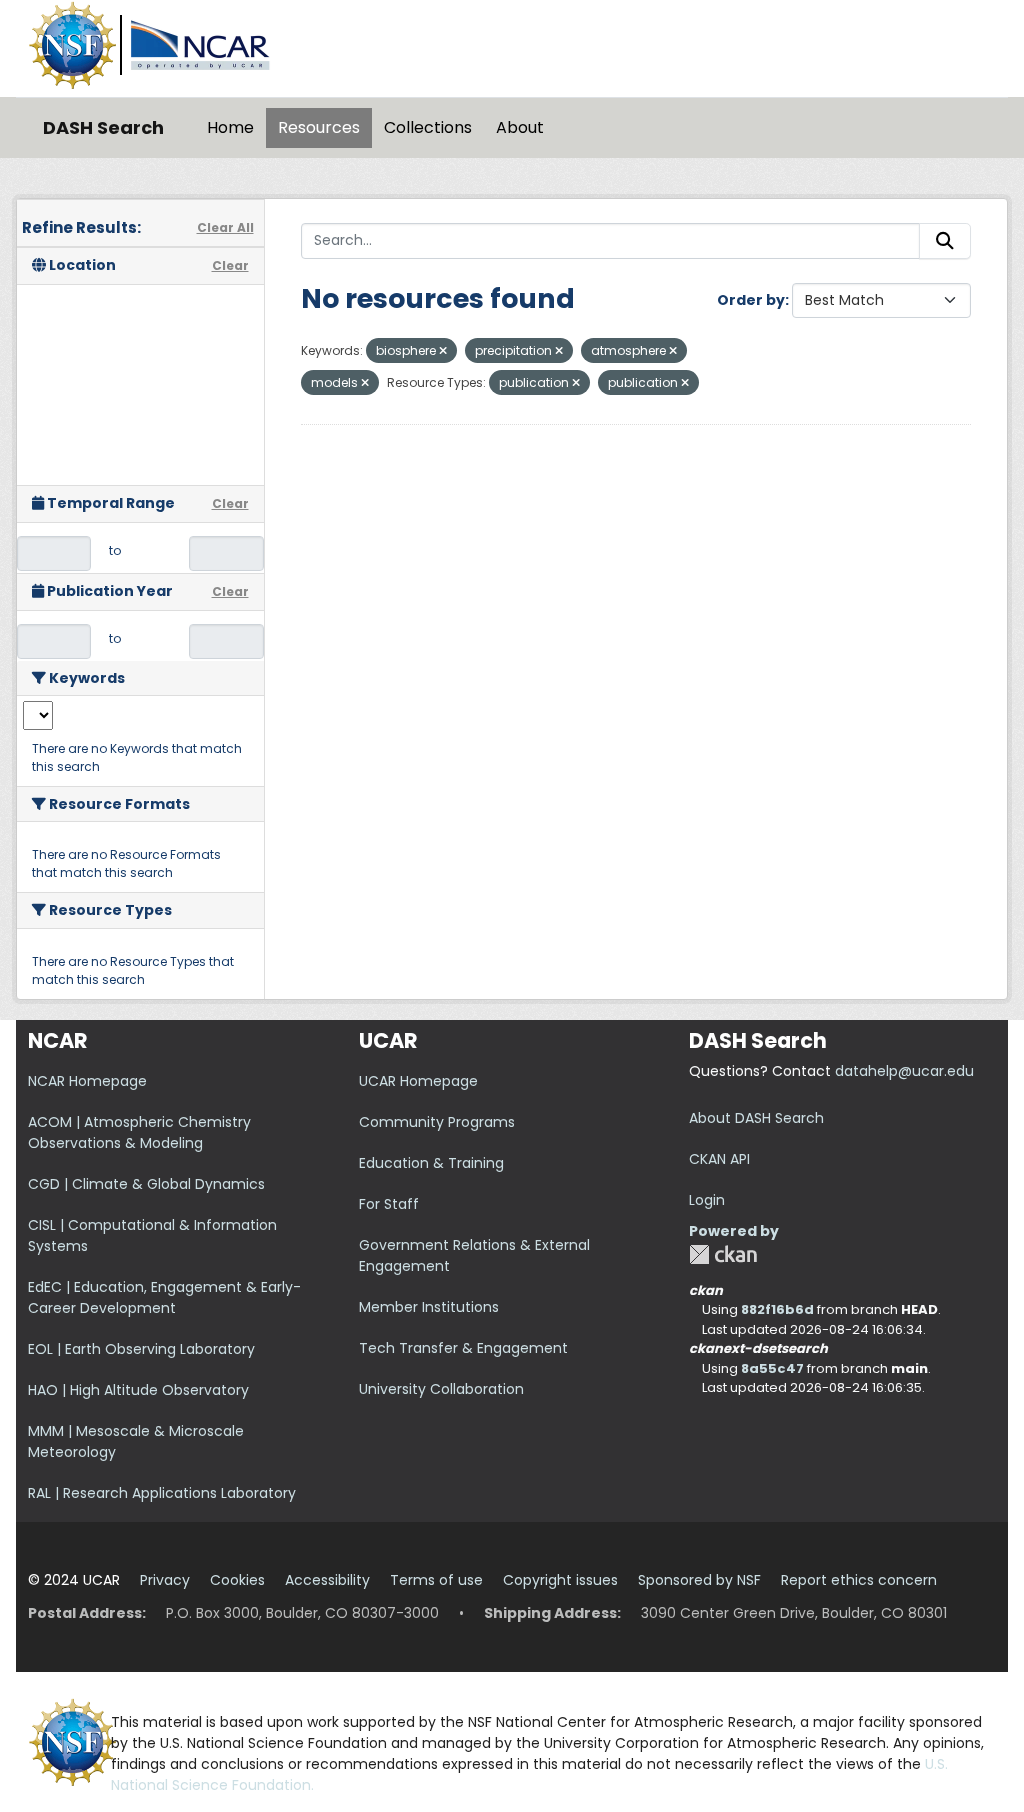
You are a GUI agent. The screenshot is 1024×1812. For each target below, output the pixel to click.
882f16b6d (777, 1309)
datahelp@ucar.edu (904, 1071)
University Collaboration (441, 1389)
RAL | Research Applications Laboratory (162, 1493)
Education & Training (431, 1163)
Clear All (225, 227)
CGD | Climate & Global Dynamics (146, 1184)
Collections (428, 127)
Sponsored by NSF (699, 1580)
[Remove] (443, 351)
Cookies (237, 1580)
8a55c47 (772, 1368)
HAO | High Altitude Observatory (138, 1390)
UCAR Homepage (418, 1081)
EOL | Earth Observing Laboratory (141, 1349)
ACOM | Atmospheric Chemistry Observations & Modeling (139, 1132)
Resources (319, 127)
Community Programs (437, 1122)
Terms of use (436, 1580)
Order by (751, 300)
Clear (230, 265)
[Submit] (945, 241)
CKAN (723, 1254)
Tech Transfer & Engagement (463, 1348)
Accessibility (327, 1580)
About (520, 127)
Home (230, 127)
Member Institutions (429, 1307)
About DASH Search (756, 1118)
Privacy (165, 1580)
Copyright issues (560, 1580)
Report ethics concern (859, 1580)
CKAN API (719, 1159)
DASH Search (103, 127)
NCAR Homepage (87, 1081)
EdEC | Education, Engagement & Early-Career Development (164, 1297)
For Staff (389, 1204)
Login (707, 1200)
